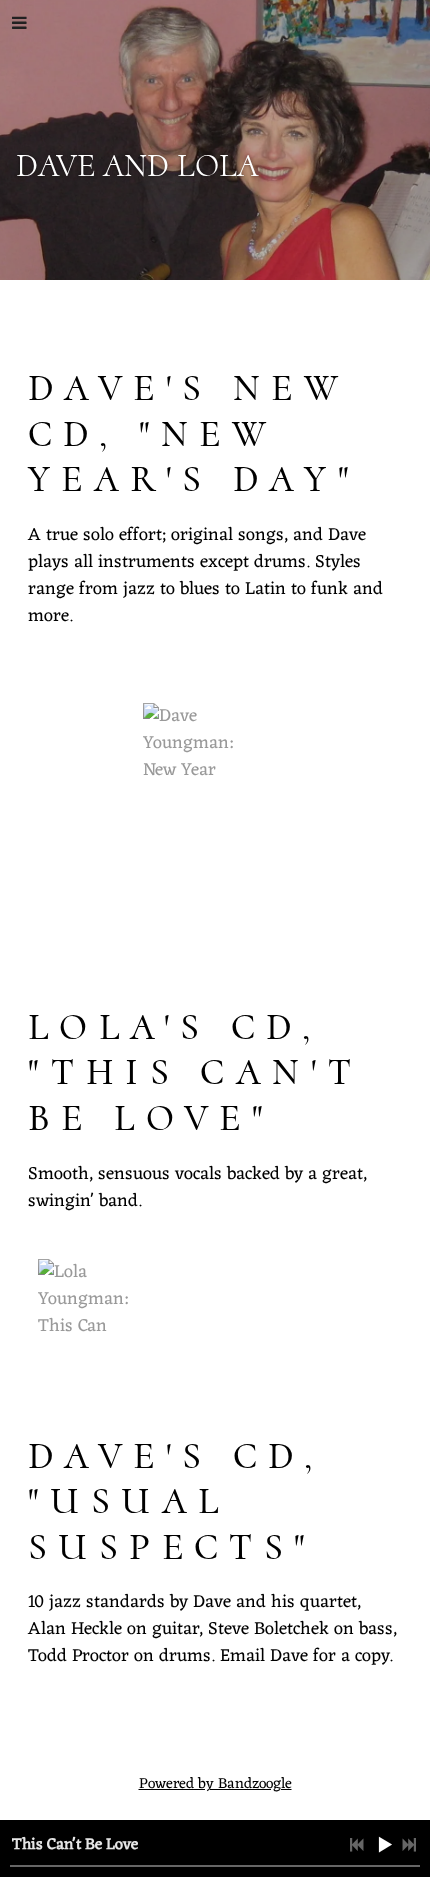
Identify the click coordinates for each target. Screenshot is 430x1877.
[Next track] (409, 1845)
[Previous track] (357, 1845)
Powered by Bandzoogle (215, 1784)
